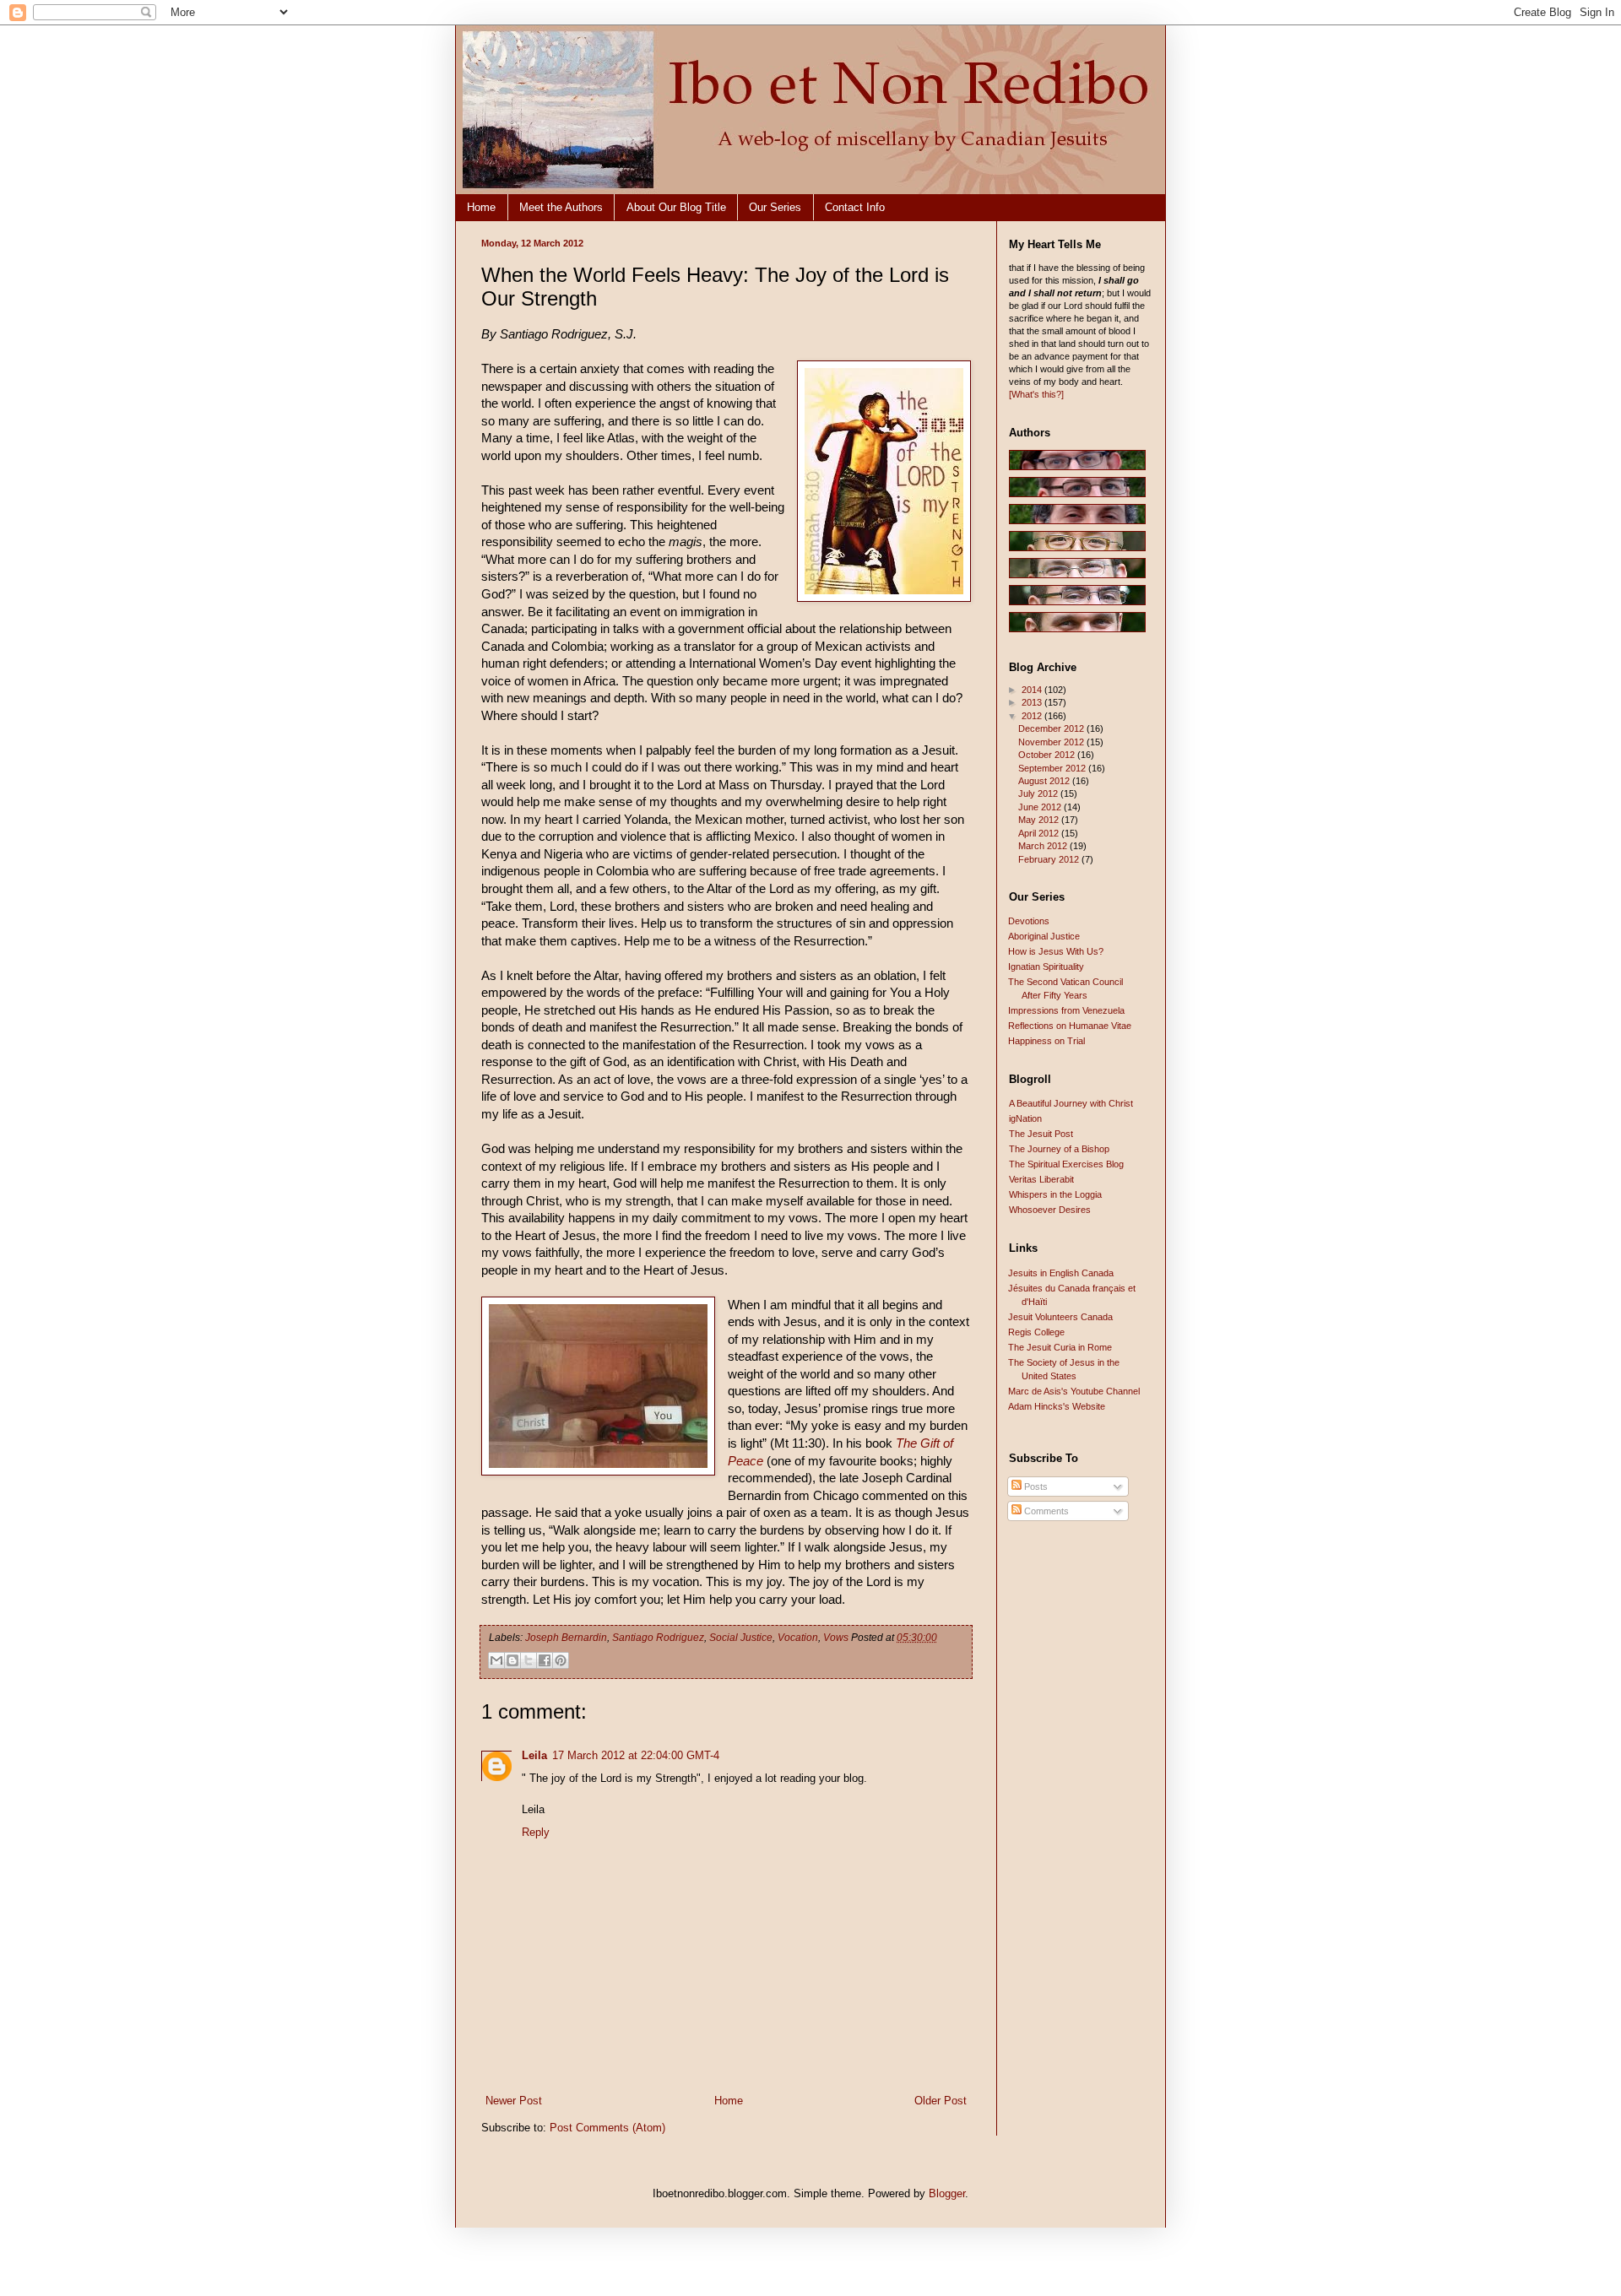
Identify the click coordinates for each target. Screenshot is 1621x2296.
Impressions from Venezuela (1066, 1010)
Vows (836, 1638)
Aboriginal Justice (1044, 936)
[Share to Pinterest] (561, 1660)
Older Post (941, 2101)
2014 (1033, 690)
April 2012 (1040, 833)
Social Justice (741, 1638)
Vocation (798, 1638)
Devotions (1029, 921)
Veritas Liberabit (1041, 1179)
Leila (534, 1755)
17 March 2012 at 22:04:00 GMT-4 (636, 1755)
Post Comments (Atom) (607, 2128)
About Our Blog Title (676, 207)
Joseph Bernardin (566, 1638)
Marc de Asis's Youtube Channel (1074, 1391)
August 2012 (1045, 781)
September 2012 (1053, 768)
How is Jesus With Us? (1056, 951)
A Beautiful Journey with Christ (1071, 1103)
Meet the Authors (561, 207)
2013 (1033, 702)
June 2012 (1041, 807)
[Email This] (496, 1660)
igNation (1025, 1118)
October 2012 (1048, 755)
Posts (1035, 1486)
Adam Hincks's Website (1057, 1406)
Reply (536, 1832)
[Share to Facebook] (545, 1660)
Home (481, 207)
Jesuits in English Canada (1061, 1273)
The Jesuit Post (1041, 1134)
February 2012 (1050, 859)
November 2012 (1052, 742)
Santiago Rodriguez (658, 1638)
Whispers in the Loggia (1055, 1194)
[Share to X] (529, 1660)
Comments (1045, 1511)
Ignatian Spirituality (1046, 967)
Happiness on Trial (1046, 1041)
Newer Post (514, 2101)
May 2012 (1040, 820)
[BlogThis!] (512, 1660)
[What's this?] (1036, 394)
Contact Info (855, 207)
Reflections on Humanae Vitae (1070, 1026)
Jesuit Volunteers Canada (1060, 1317)
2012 (1033, 716)
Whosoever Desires (1050, 1210)
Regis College (1036, 1332)
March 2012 (1044, 846)
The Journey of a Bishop (1059, 1149)
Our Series (775, 207)
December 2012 (1052, 728)
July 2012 (1039, 793)
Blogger (947, 2193)
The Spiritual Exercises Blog (1066, 1164)
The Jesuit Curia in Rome (1060, 1347)
